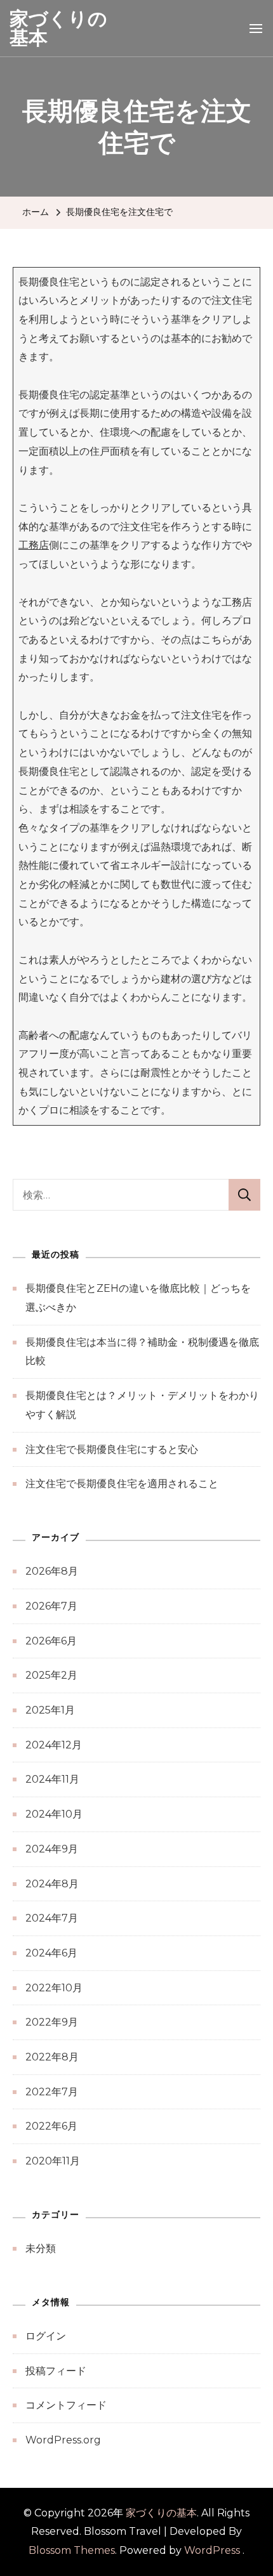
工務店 (34, 545)
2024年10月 (54, 1814)
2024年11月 (52, 1779)
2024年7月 (52, 1918)
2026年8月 (52, 1571)
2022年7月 (52, 2092)
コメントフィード (66, 2405)
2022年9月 (52, 2022)
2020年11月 (53, 2161)
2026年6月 (51, 1641)
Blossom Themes (72, 2550)
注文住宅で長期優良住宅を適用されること (122, 1484)
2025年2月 (51, 1675)
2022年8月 (52, 2057)
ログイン (46, 2336)
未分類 (41, 2248)
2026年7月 (51, 1606)
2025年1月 (50, 1710)
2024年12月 (54, 1745)
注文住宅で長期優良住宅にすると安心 (112, 1449)
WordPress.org (63, 2440)
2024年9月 (52, 1849)
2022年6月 (51, 2126)
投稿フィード (56, 2371)
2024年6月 (51, 1953)
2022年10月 (54, 1988)
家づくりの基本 (58, 28)
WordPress (212, 2550)
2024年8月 (52, 1884)
